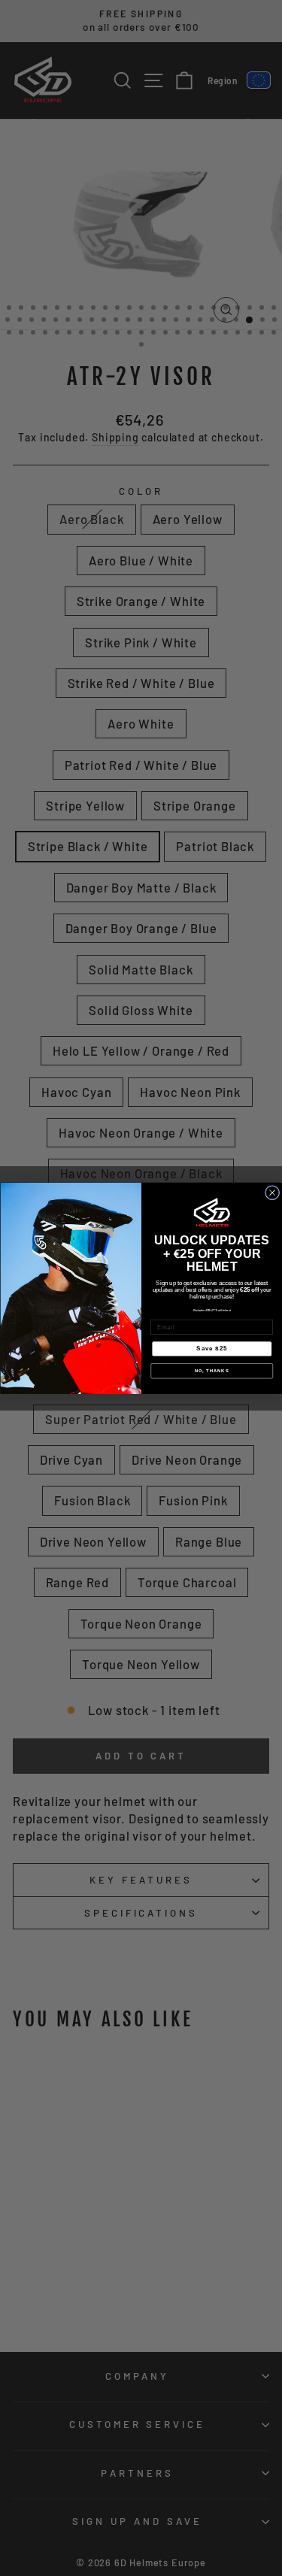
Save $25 (212, 1348)
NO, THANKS (211, 1371)
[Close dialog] (272, 1192)
